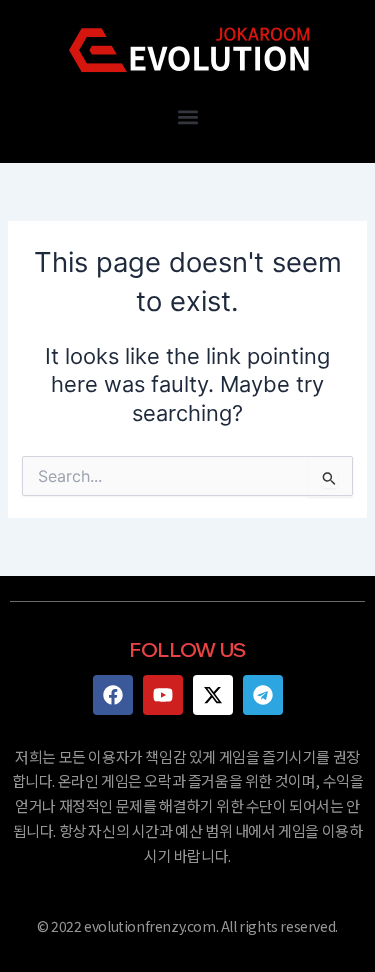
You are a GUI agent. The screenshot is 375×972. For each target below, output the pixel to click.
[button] (187, 116)
